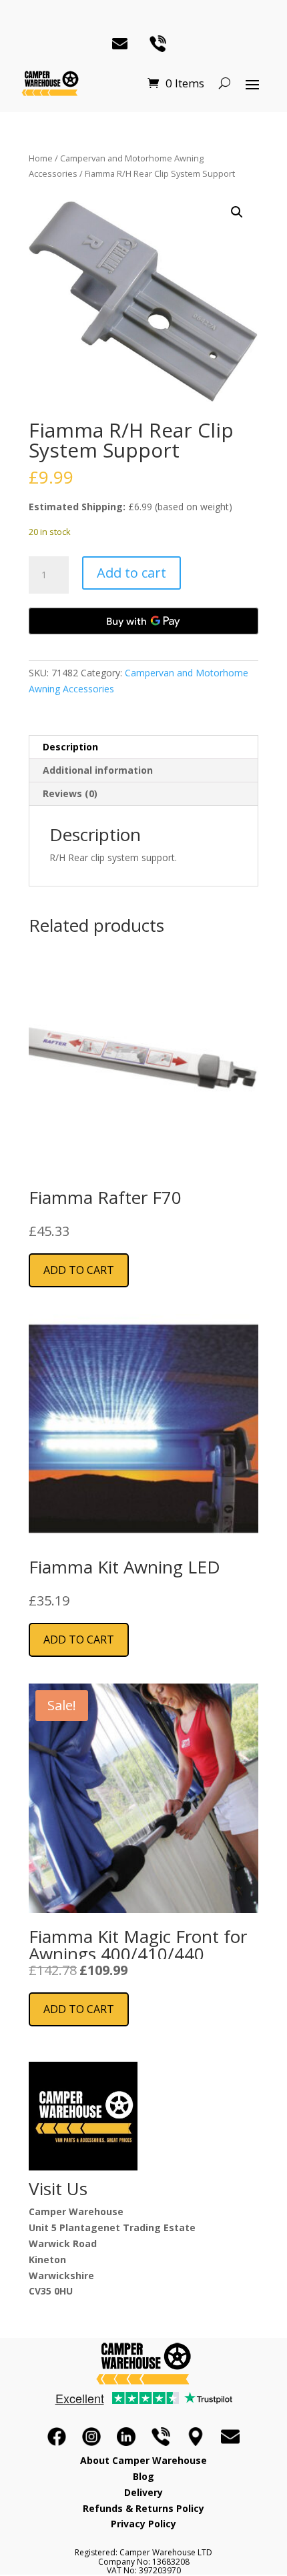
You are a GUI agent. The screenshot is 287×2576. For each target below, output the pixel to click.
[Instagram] (91, 2437)
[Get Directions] (196, 2437)
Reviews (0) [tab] (70, 793)
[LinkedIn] (126, 2437)
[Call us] (161, 2437)
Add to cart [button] (79, 1270)
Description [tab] (70, 747)
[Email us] (230, 2437)
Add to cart (131, 573)
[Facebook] (57, 2437)
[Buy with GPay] (143, 621)
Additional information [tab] (98, 770)
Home (41, 158)
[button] (237, 212)
